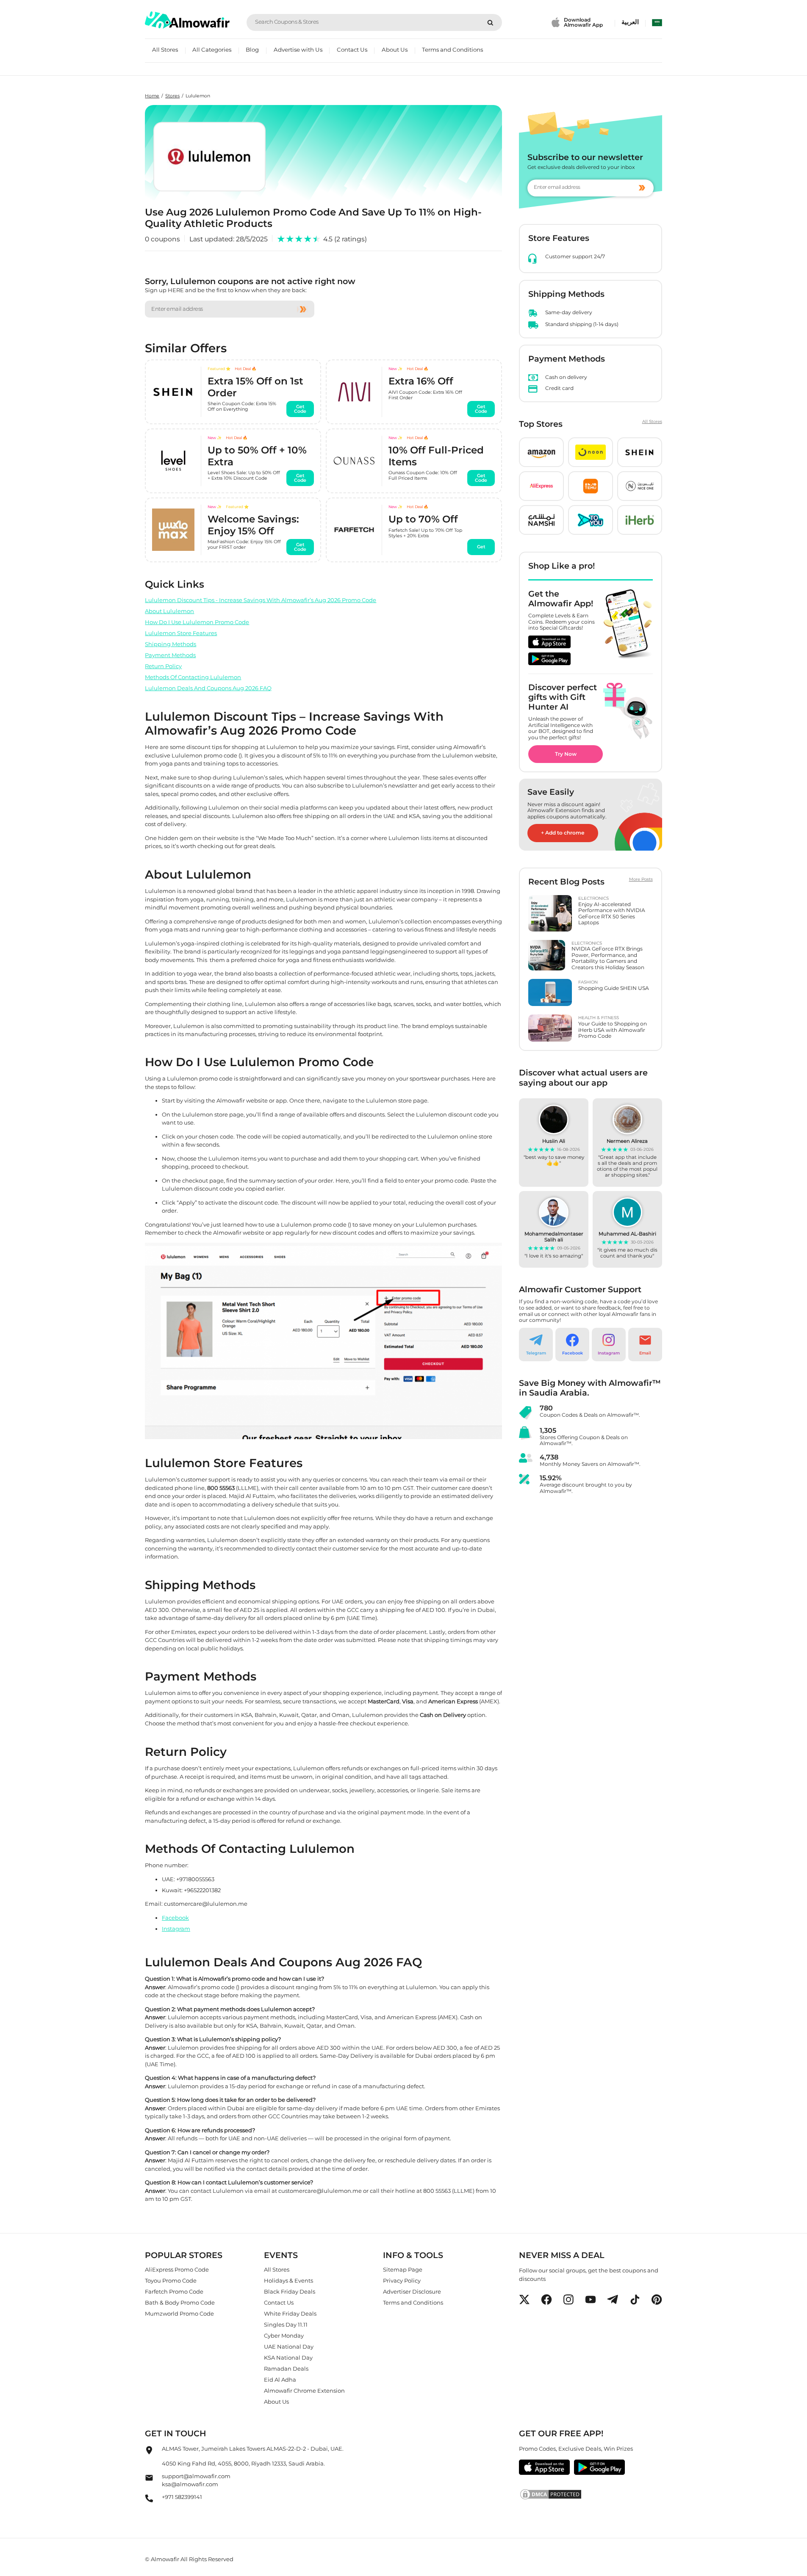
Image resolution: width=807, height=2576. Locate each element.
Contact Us (352, 50)
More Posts (641, 879)
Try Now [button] (566, 754)
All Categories (212, 50)
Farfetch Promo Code (174, 2291)
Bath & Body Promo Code (180, 2302)
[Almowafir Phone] (149, 2501)
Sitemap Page (403, 2269)
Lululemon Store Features (181, 633)
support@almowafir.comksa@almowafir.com (196, 2480)
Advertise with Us (298, 50)
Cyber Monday (284, 2336)
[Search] (490, 22)
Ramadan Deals (286, 2369)
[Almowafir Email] (149, 2480)
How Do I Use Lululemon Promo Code (197, 622)
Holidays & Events (288, 2280)
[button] (541, 452)
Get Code (301, 409)
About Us (395, 50)
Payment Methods (170, 655)
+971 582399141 (182, 2496)
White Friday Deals (290, 2313)
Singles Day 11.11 (286, 2324)
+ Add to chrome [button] (563, 833)
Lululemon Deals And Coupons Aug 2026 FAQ (208, 688)
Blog (252, 50)
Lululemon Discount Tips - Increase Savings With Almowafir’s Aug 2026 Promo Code (261, 600)
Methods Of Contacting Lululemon (193, 677)
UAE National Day (289, 2347)
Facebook (175, 1917)
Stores (172, 96)
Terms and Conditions (452, 50)
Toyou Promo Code (171, 2280)
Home (152, 96)
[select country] (657, 22)
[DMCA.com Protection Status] (590, 2494)
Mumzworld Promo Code (179, 2313)
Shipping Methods (171, 644)
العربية (630, 22)
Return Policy (163, 666)
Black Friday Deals (290, 2291)
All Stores (165, 50)
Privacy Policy (402, 2280)
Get (481, 547)
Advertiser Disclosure (412, 2291)
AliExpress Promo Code (177, 2269)
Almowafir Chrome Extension (304, 2391)
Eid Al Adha (280, 2380)
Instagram (176, 1928)
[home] (187, 20)
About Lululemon (169, 611)
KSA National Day (288, 2358)
